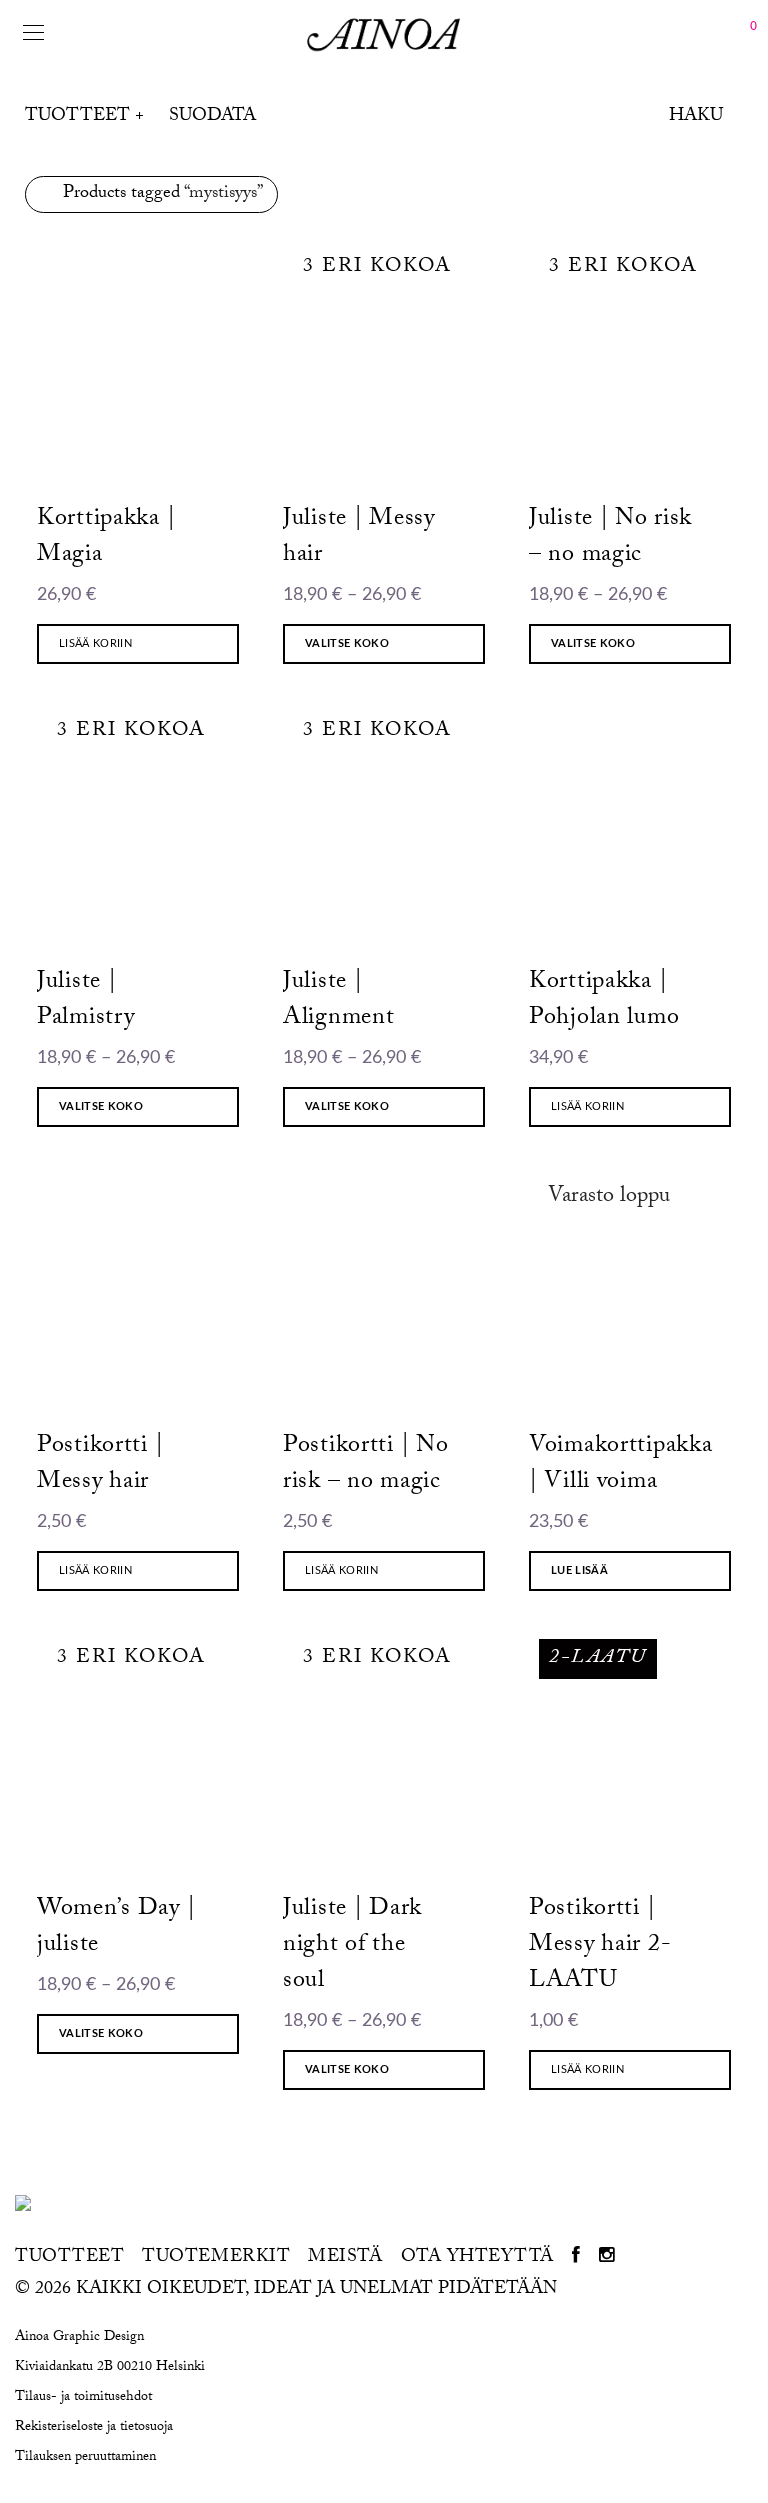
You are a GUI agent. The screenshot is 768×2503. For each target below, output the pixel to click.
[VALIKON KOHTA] (576, 2259)
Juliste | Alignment (338, 1001)
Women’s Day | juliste (116, 1928)
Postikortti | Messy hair (100, 1465)
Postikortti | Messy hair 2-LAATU (600, 1946)
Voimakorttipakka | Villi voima (621, 1465)
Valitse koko (347, 643)
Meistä (345, 2259)
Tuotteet (69, 2259)
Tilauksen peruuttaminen (85, 2458)
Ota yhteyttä (477, 2259)
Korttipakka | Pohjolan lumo (604, 1001)
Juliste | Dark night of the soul (352, 1946)
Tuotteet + (84, 117)
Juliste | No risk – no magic (610, 538)
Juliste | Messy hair (359, 538)
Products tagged (163, 194)
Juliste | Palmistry (85, 1001)
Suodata (212, 117)
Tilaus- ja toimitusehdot (83, 2398)
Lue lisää (579, 1570)
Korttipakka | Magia (106, 538)
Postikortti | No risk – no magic (366, 1465)
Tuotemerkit (216, 2259)
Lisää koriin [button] (95, 643)
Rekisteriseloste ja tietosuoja (94, 2428)
